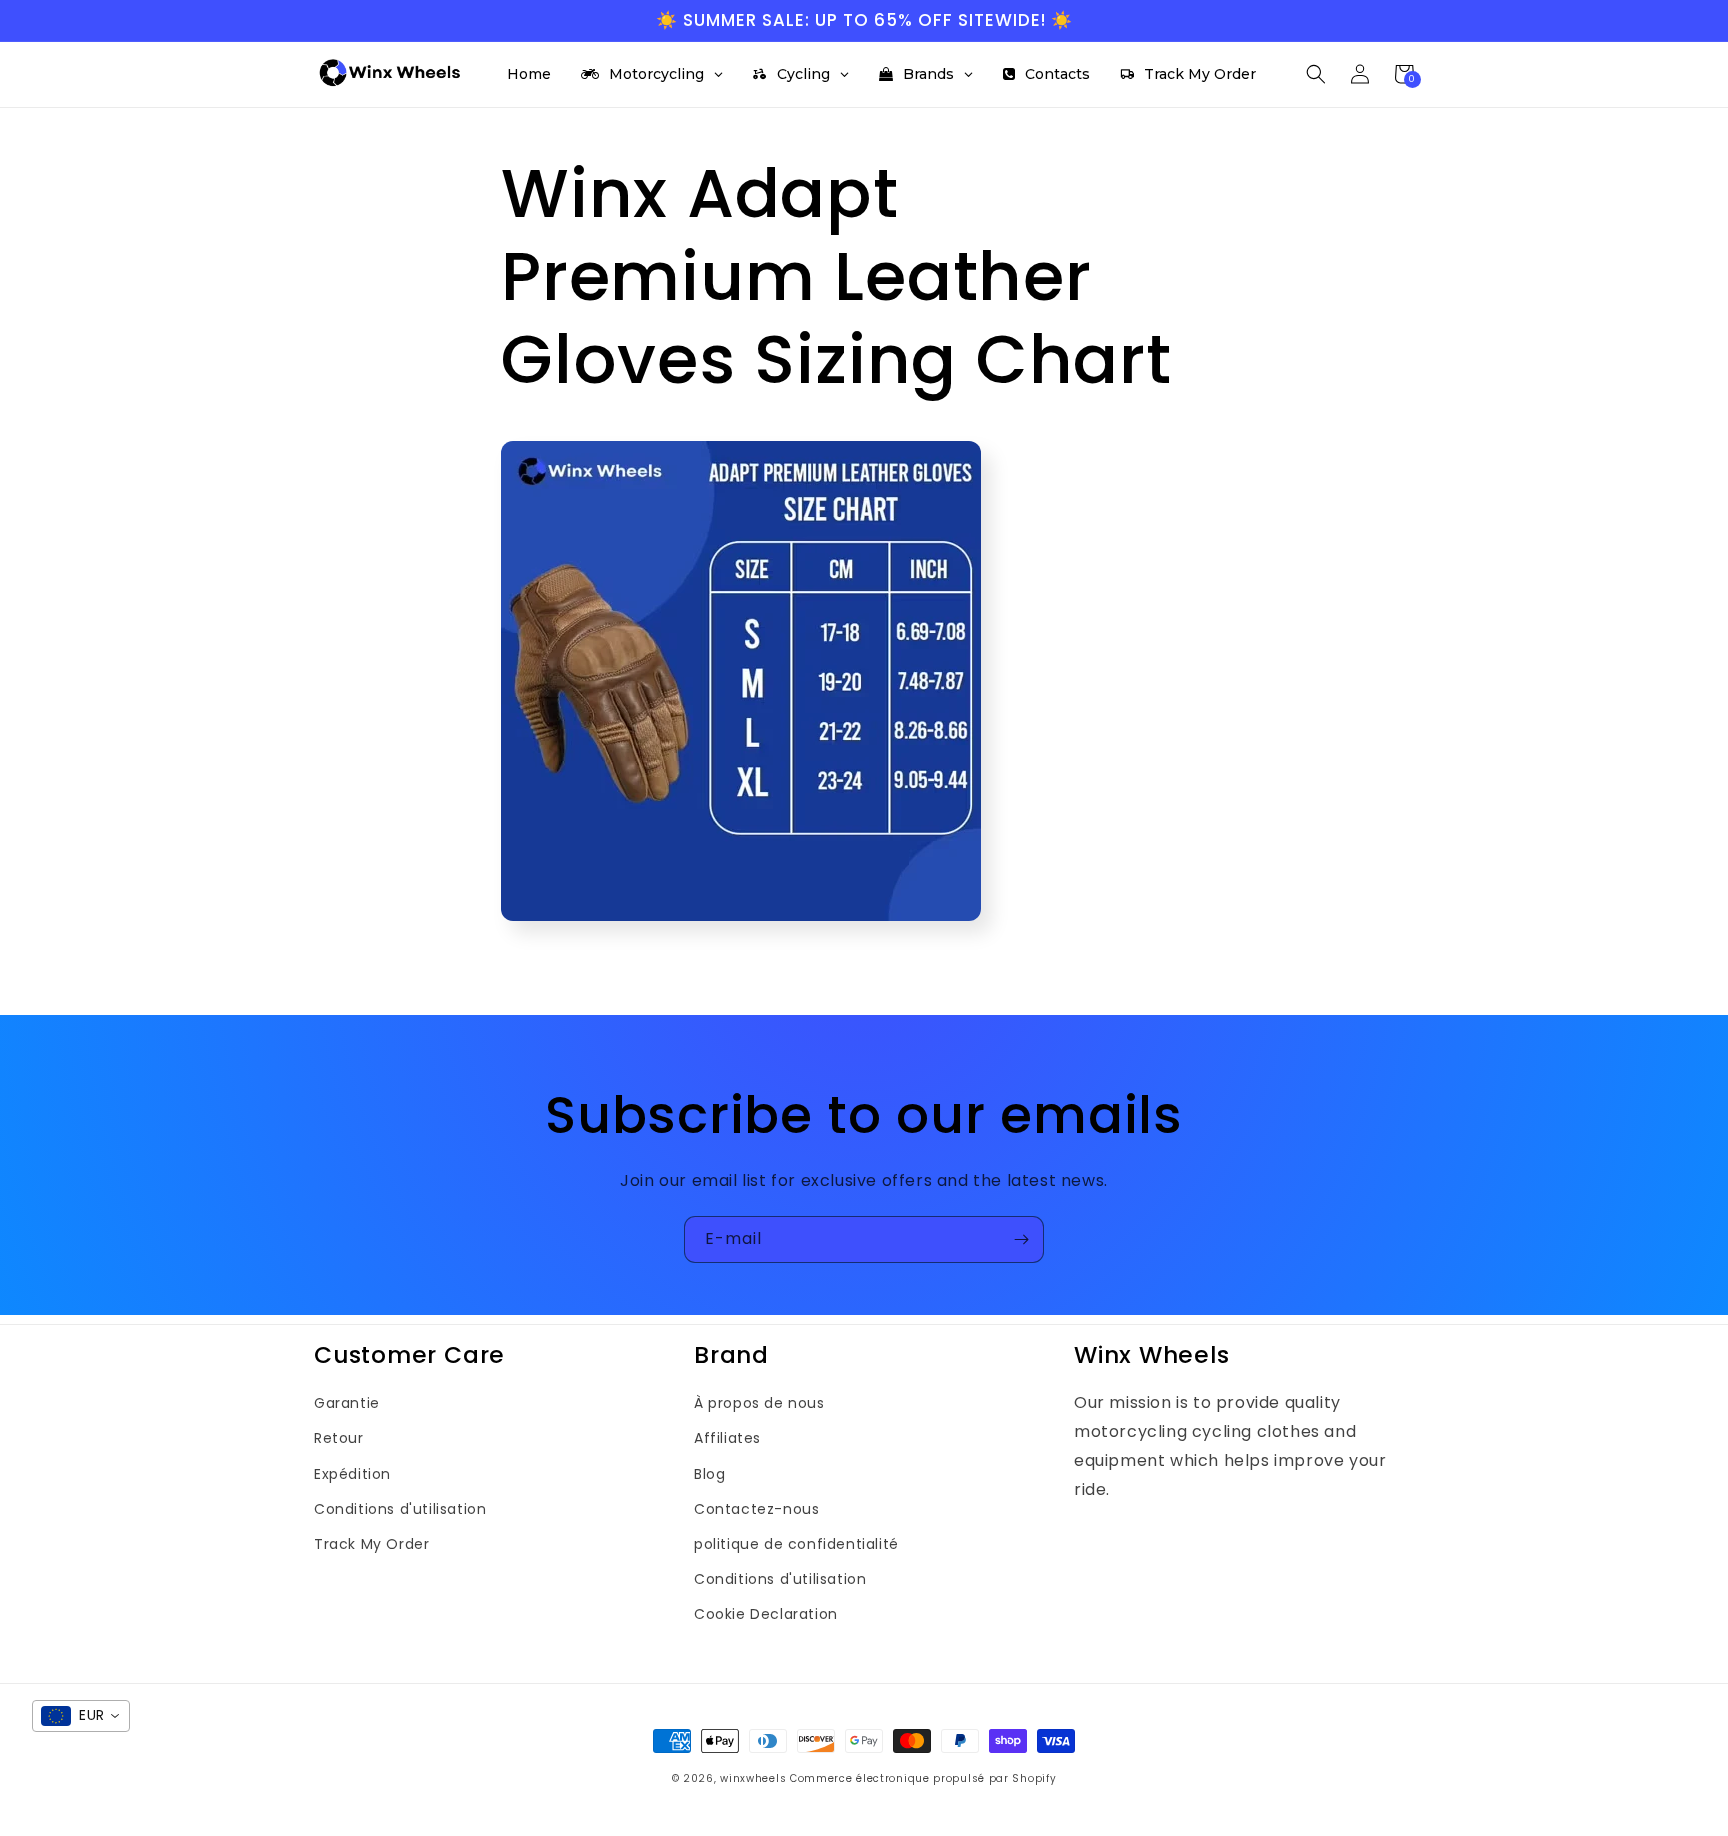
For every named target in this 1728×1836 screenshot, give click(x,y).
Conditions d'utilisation (400, 1509)
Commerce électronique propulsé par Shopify (923, 1778)
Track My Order (371, 1544)
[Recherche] (1316, 74)
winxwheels (753, 1778)
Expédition (352, 1474)
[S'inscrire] (1021, 1239)
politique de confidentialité (796, 1544)
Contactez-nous (756, 1509)
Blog (709, 1474)
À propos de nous (759, 1403)
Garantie (347, 1403)
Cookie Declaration (766, 1614)
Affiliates (727, 1438)
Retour (339, 1438)
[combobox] (81, 1716)
